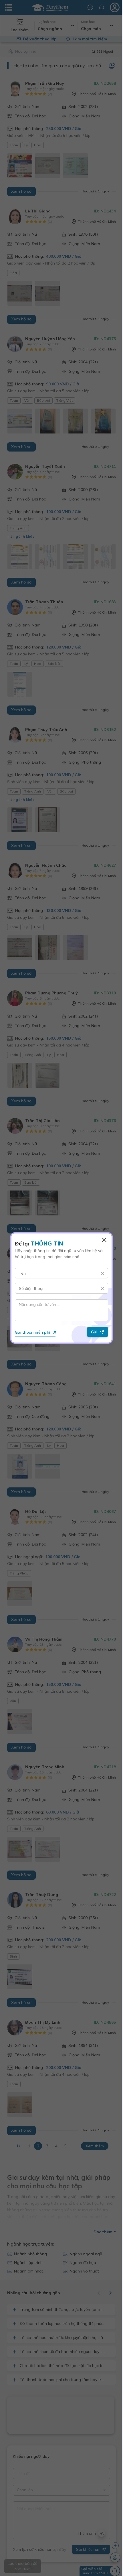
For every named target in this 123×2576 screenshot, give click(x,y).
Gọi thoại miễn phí (32, 1332)
